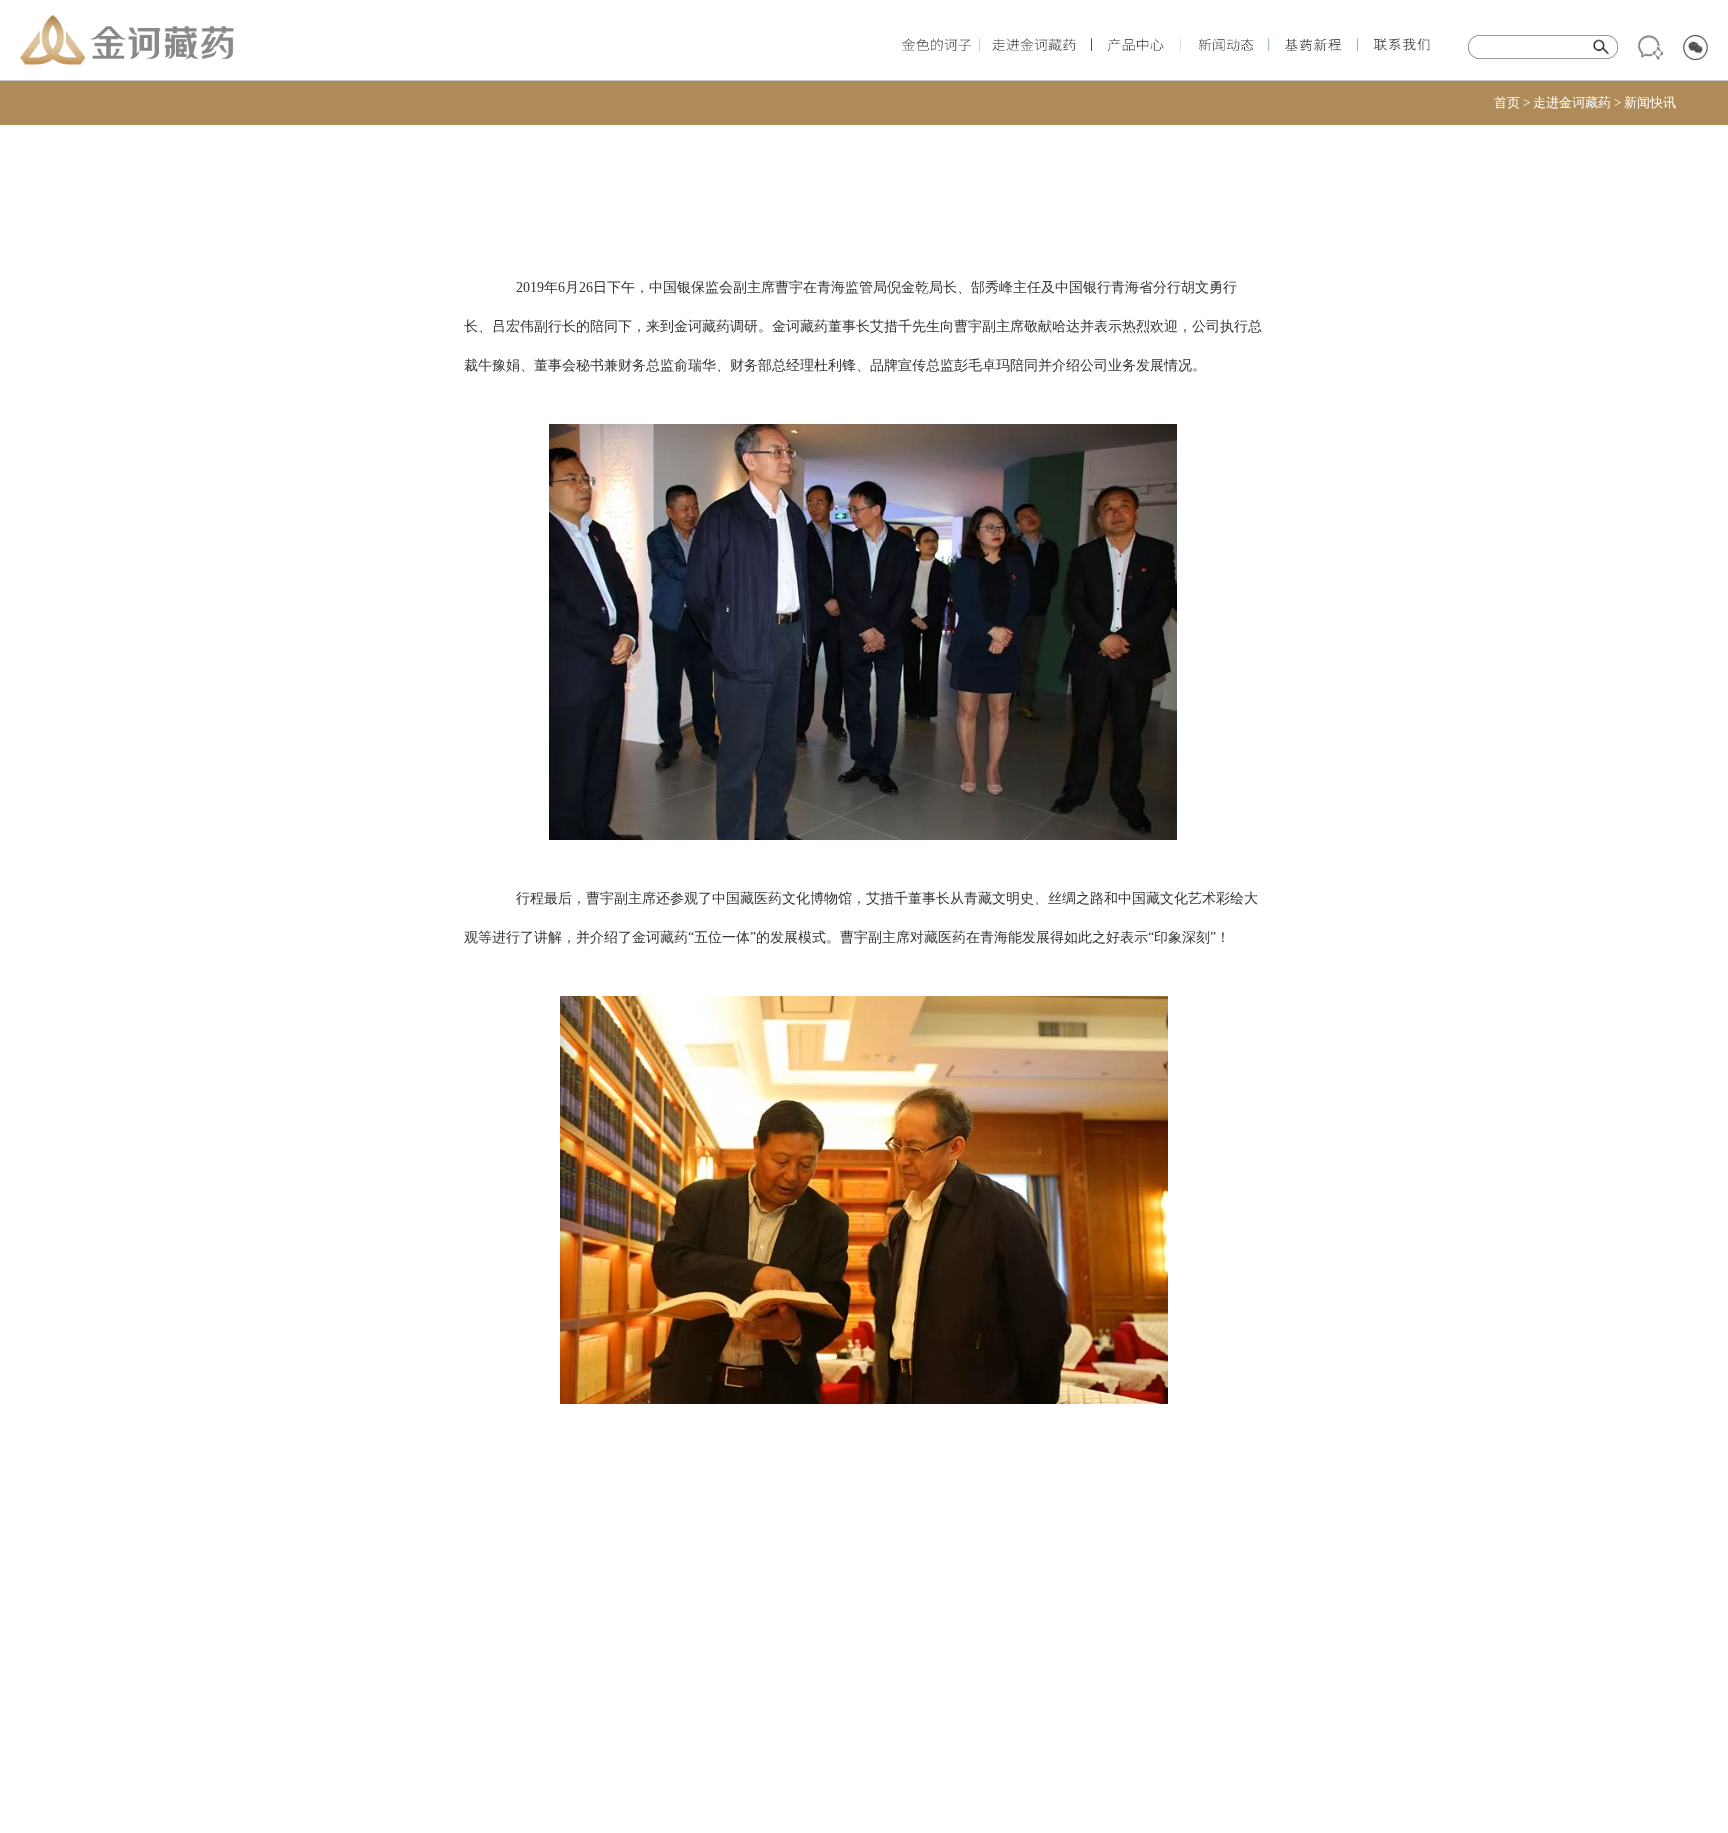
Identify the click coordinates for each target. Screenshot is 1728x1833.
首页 (1507, 102)
